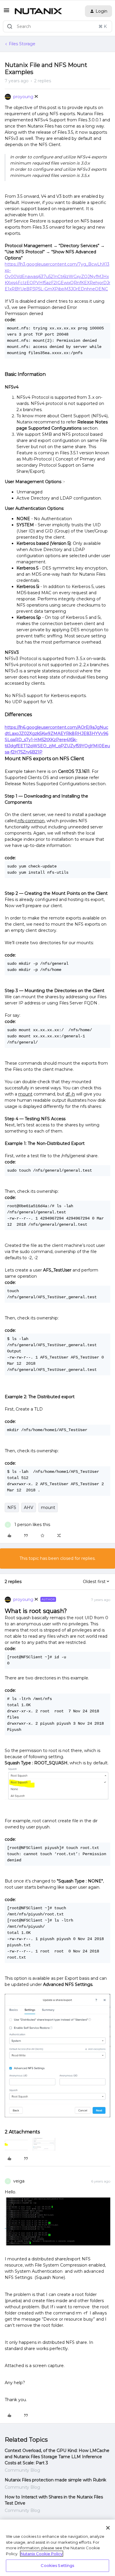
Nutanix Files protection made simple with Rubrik (55, 2480)
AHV (29, 1508)
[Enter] (10, 26)
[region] (57, 2548)
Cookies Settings (57, 2565)
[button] (6, 12)
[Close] (108, 2528)
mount (48, 1508)
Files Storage (22, 44)
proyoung (23, 97)
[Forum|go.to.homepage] (38, 11)
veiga (19, 2181)
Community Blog (22, 2470)
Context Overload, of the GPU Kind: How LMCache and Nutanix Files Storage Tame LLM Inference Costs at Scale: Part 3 (57, 2457)
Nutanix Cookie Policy (42, 2554)
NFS (12, 1508)
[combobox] (57, 26)
